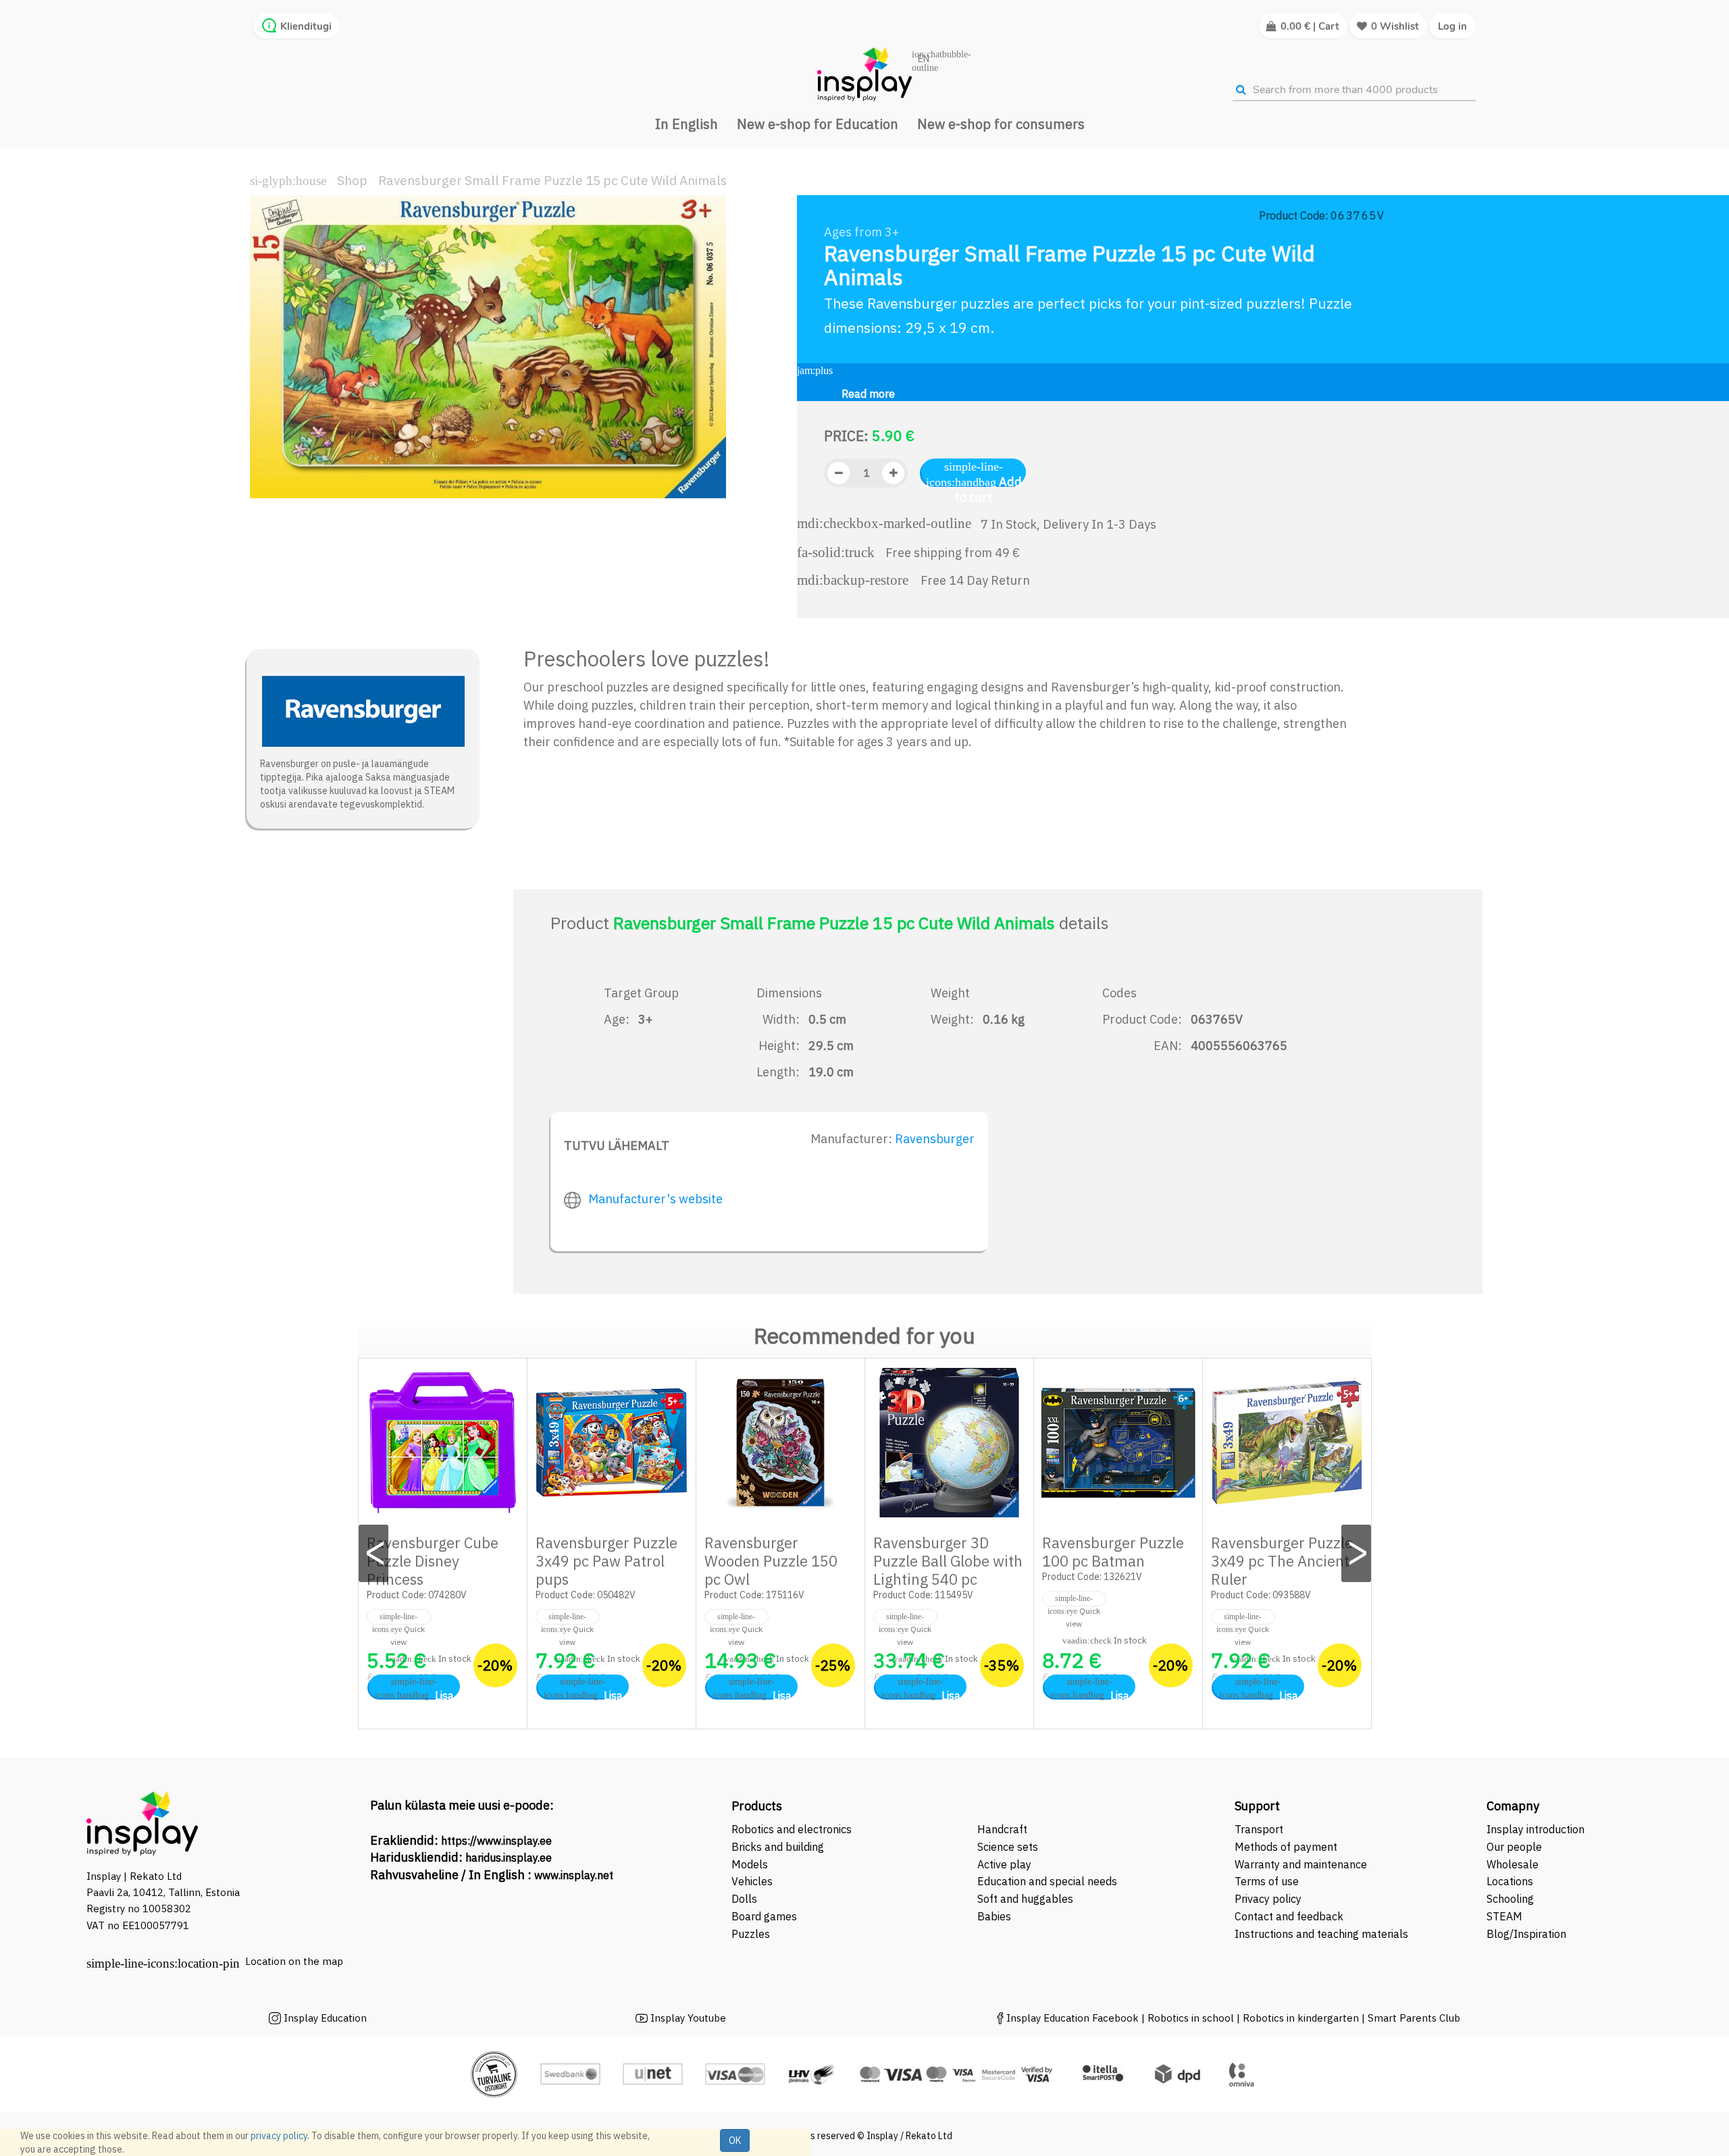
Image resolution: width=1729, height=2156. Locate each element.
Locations (1510, 1881)
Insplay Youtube (688, 2018)
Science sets (1009, 1847)
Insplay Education (325, 2018)
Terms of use (1267, 1881)
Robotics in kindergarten (1302, 2018)
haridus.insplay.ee (509, 1858)
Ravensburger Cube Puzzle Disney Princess (433, 1561)
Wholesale (1513, 1864)
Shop (352, 180)
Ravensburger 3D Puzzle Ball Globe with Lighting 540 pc (948, 1561)
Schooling (1510, 1899)
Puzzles (751, 1934)
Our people (1514, 1847)
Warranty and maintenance (1302, 1864)
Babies (994, 1916)
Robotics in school (1191, 2018)
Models (750, 1864)
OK (735, 2140)
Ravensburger (935, 1139)
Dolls (744, 1899)
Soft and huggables (1025, 1899)
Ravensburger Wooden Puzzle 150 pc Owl (771, 1561)
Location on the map (294, 1961)
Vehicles (752, 1881)
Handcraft (1002, 1829)
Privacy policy (1268, 1899)
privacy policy (279, 2136)
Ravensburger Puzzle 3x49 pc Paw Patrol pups (607, 1561)
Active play (1004, 1864)
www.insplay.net (574, 1875)
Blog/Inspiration (1526, 1934)
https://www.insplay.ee (496, 1841)
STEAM (1504, 1916)
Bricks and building (778, 1847)
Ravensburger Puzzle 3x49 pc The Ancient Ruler (1282, 1561)
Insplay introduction (1536, 1829)
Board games (764, 1916)
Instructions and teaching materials (1323, 1934)
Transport (1259, 1829)
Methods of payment (1286, 1847)
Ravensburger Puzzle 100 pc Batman (1113, 1552)
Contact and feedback (1289, 1916)
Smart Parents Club (1414, 2018)
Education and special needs (1047, 1881)
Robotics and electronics (792, 1829)
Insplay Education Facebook (1073, 2018)
